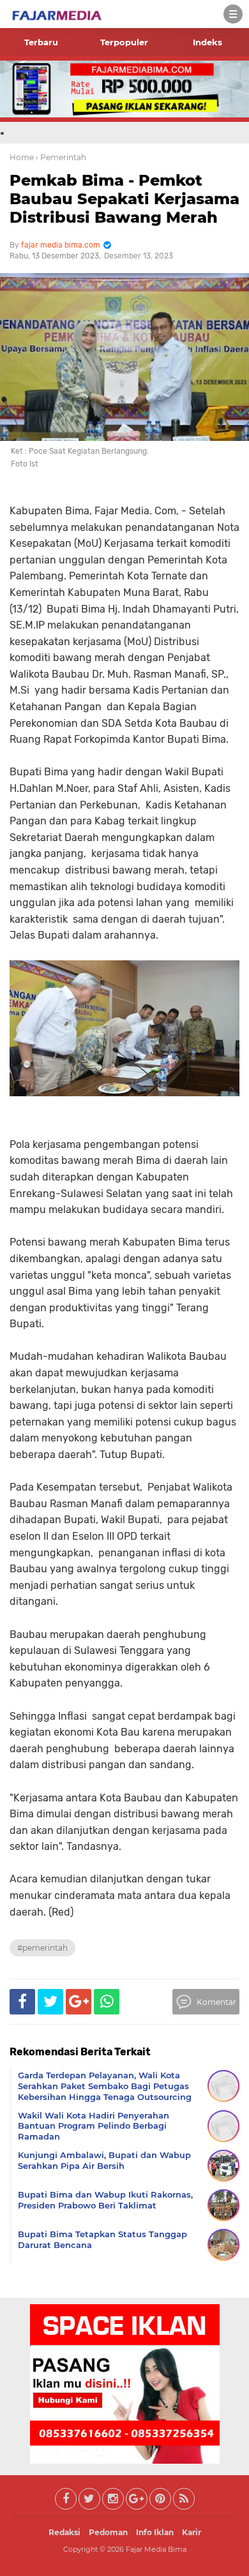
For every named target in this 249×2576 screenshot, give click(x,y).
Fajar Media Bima (156, 2549)
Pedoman (108, 2532)
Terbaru (41, 42)
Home (22, 157)
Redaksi (64, 2532)
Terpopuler (124, 42)
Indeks (207, 42)
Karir (192, 2532)
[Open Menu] (233, 14)
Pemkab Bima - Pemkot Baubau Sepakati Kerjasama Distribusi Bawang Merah (124, 199)
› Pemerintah (61, 157)
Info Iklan (155, 2532)
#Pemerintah (42, 1948)
